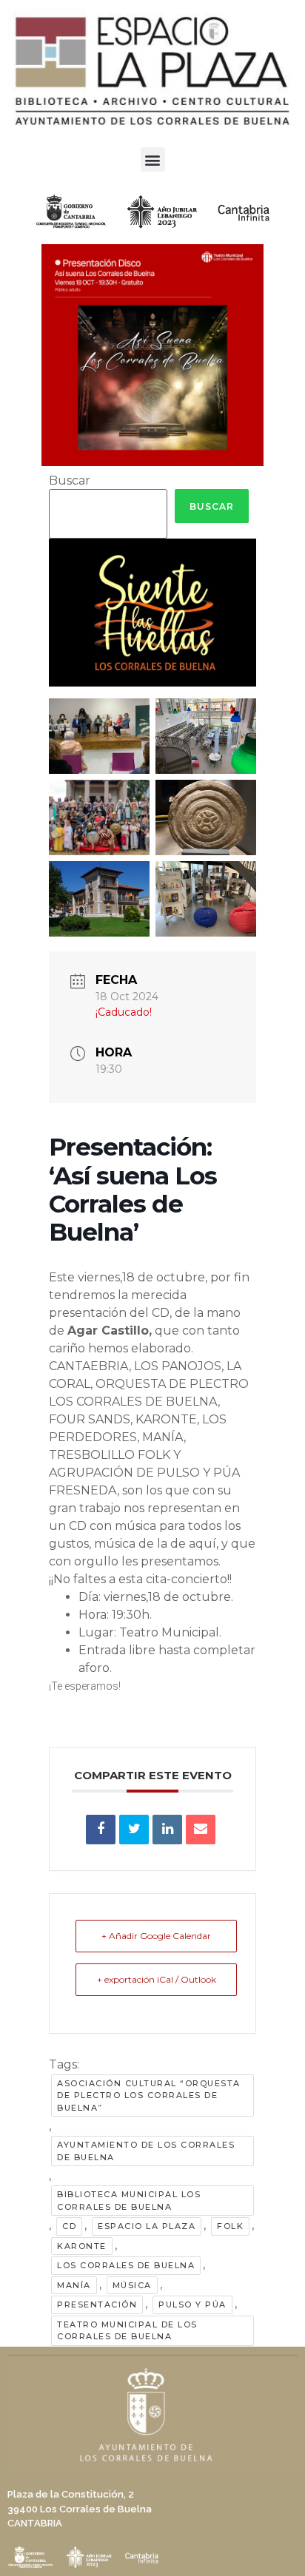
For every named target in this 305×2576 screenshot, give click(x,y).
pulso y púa (192, 2304)
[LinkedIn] (167, 1830)
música (132, 2285)
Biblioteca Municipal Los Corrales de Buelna (129, 2201)
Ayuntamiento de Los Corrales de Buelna (146, 2151)
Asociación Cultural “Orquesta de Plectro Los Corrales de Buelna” (149, 2095)
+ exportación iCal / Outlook (157, 1979)
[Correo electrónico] (201, 1830)
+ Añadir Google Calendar (156, 1936)
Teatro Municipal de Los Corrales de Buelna (127, 2331)
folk (230, 2226)
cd (69, 2226)
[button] (153, 159)
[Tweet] (134, 1830)
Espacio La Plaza (147, 2226)
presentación (97, 2304)
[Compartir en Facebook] (101, 1830)
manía (74, 2285)
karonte (82, 2246)
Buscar (70, 481)
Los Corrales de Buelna (126, 2265)
